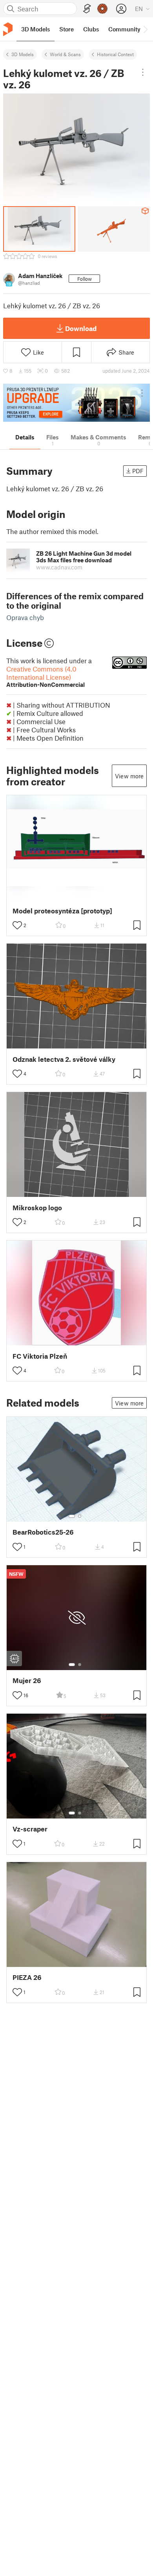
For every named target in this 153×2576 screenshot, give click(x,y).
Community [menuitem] (124, 29)
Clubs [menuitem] (91, 29)
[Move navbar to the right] (145, 29)
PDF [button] (138, 471)
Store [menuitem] (66, 29)
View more (129, 776)
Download (81, 328)
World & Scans (65, 54)
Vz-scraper (30, 1829)
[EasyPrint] (87, 9)
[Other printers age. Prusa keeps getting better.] (76, 403)
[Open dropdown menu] (143, 72)
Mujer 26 (27, 1680)
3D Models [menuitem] (36, 29)
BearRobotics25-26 (43, 1532)
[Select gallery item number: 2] (80, 1516)
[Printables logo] (8, 29)
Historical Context (115, 54)
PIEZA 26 (27, 1977)
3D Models (23, 54)
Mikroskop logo (37, 1208)
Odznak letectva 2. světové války (64, 1059)
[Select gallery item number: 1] (72, 1516)
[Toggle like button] (17, 925)
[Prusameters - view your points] (102, 9)
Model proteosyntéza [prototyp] (62, 911)
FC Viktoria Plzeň (40, 1356)
